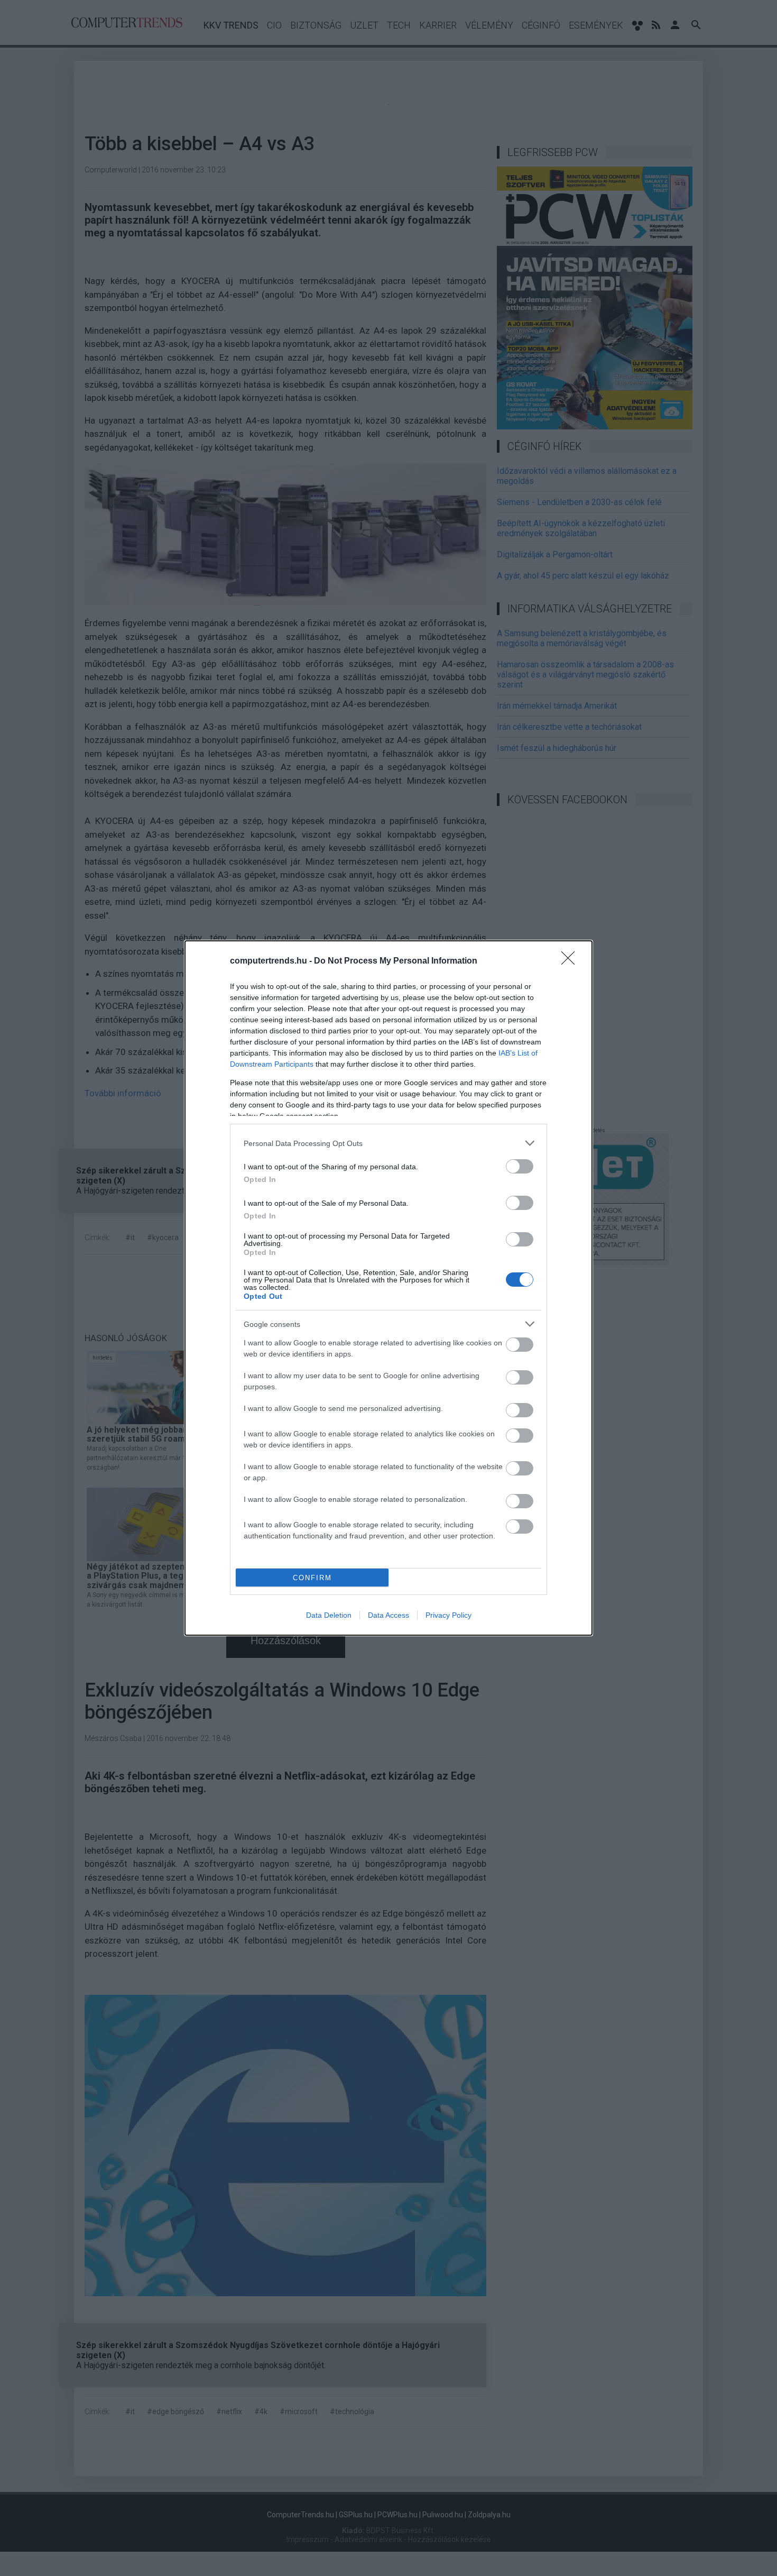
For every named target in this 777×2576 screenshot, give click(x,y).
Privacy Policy (448, 1615)
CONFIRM (312, 1578)
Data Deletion (329, 1615)
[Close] (571, 961)
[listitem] (388, 1143)
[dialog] (388, 1288)
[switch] (520, 1166)
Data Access (388, 1615)
